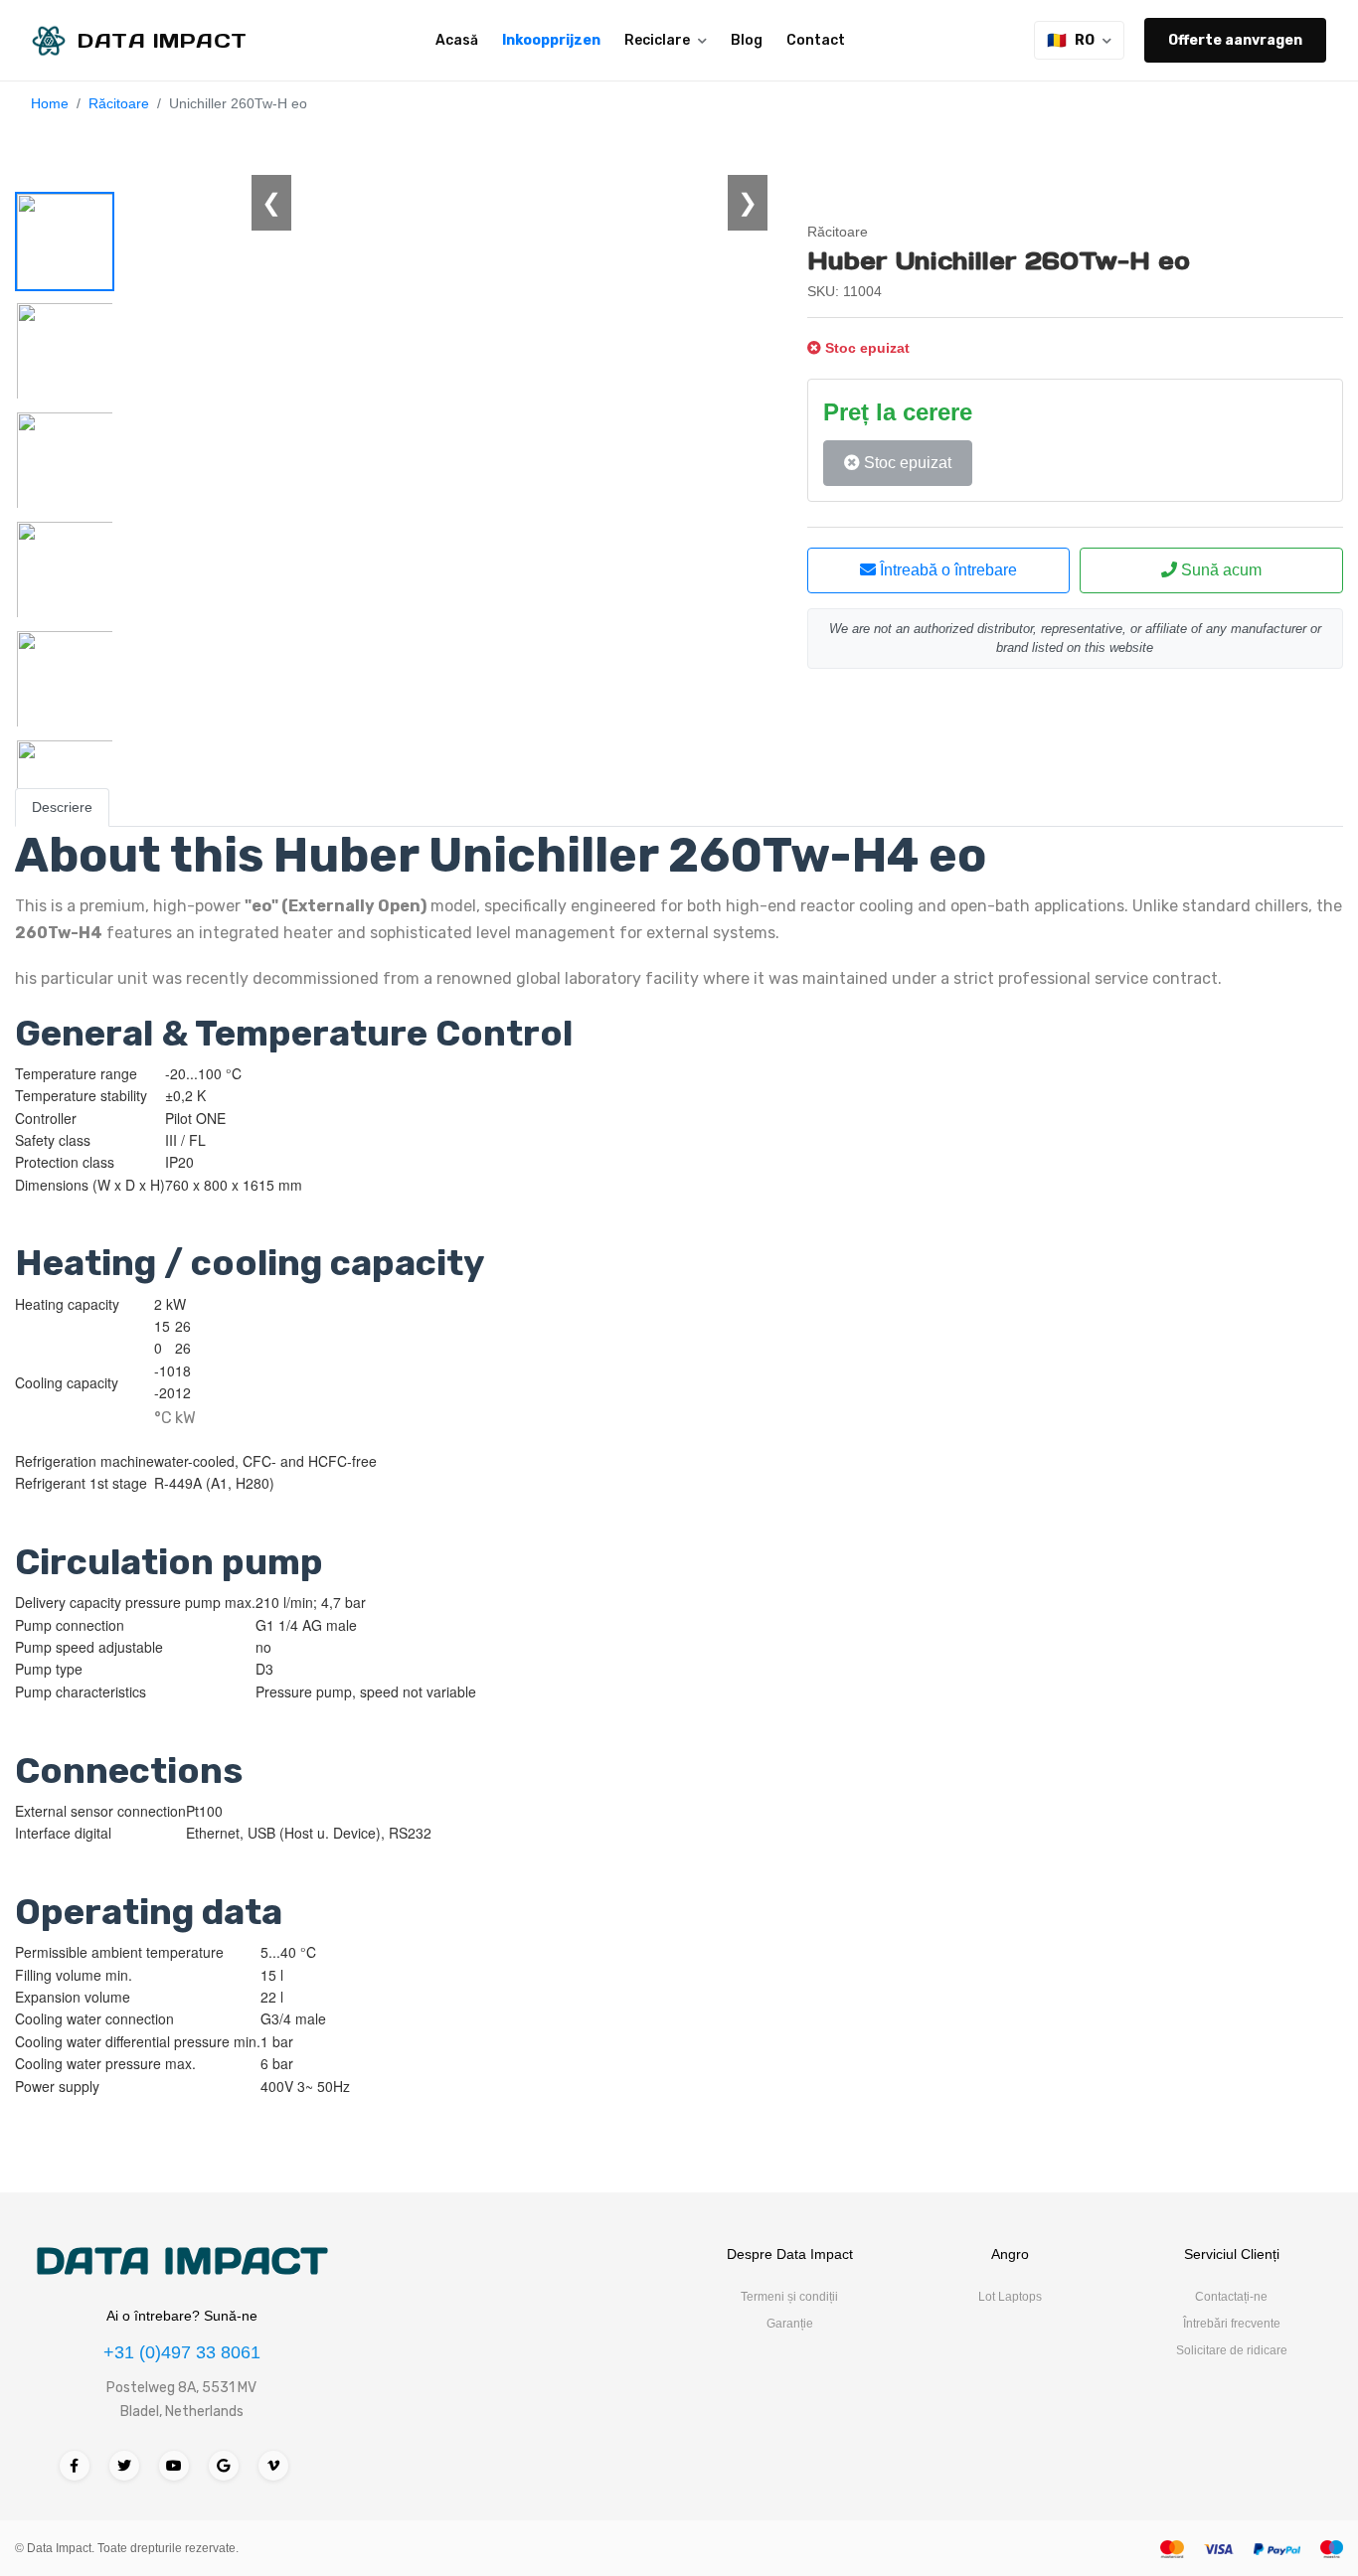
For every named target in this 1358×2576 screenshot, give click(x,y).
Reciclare (657, 40)
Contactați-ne (1231, 2297)
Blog (747, 40)
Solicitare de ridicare (1232, 2350)
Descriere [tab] (62, 807)
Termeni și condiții (789, 2297)
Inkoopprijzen (551, 40)
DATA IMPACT (181, 2261)
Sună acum (1219, 570)
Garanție (790, 2324)
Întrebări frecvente (1232, 2324)
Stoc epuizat (906, 463)
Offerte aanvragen (1235, 40)
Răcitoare (119, 103)
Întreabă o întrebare (946, 570)
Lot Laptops (1010, 2297)
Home (50, 103)
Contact (816, 40)
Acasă (457, 40)
